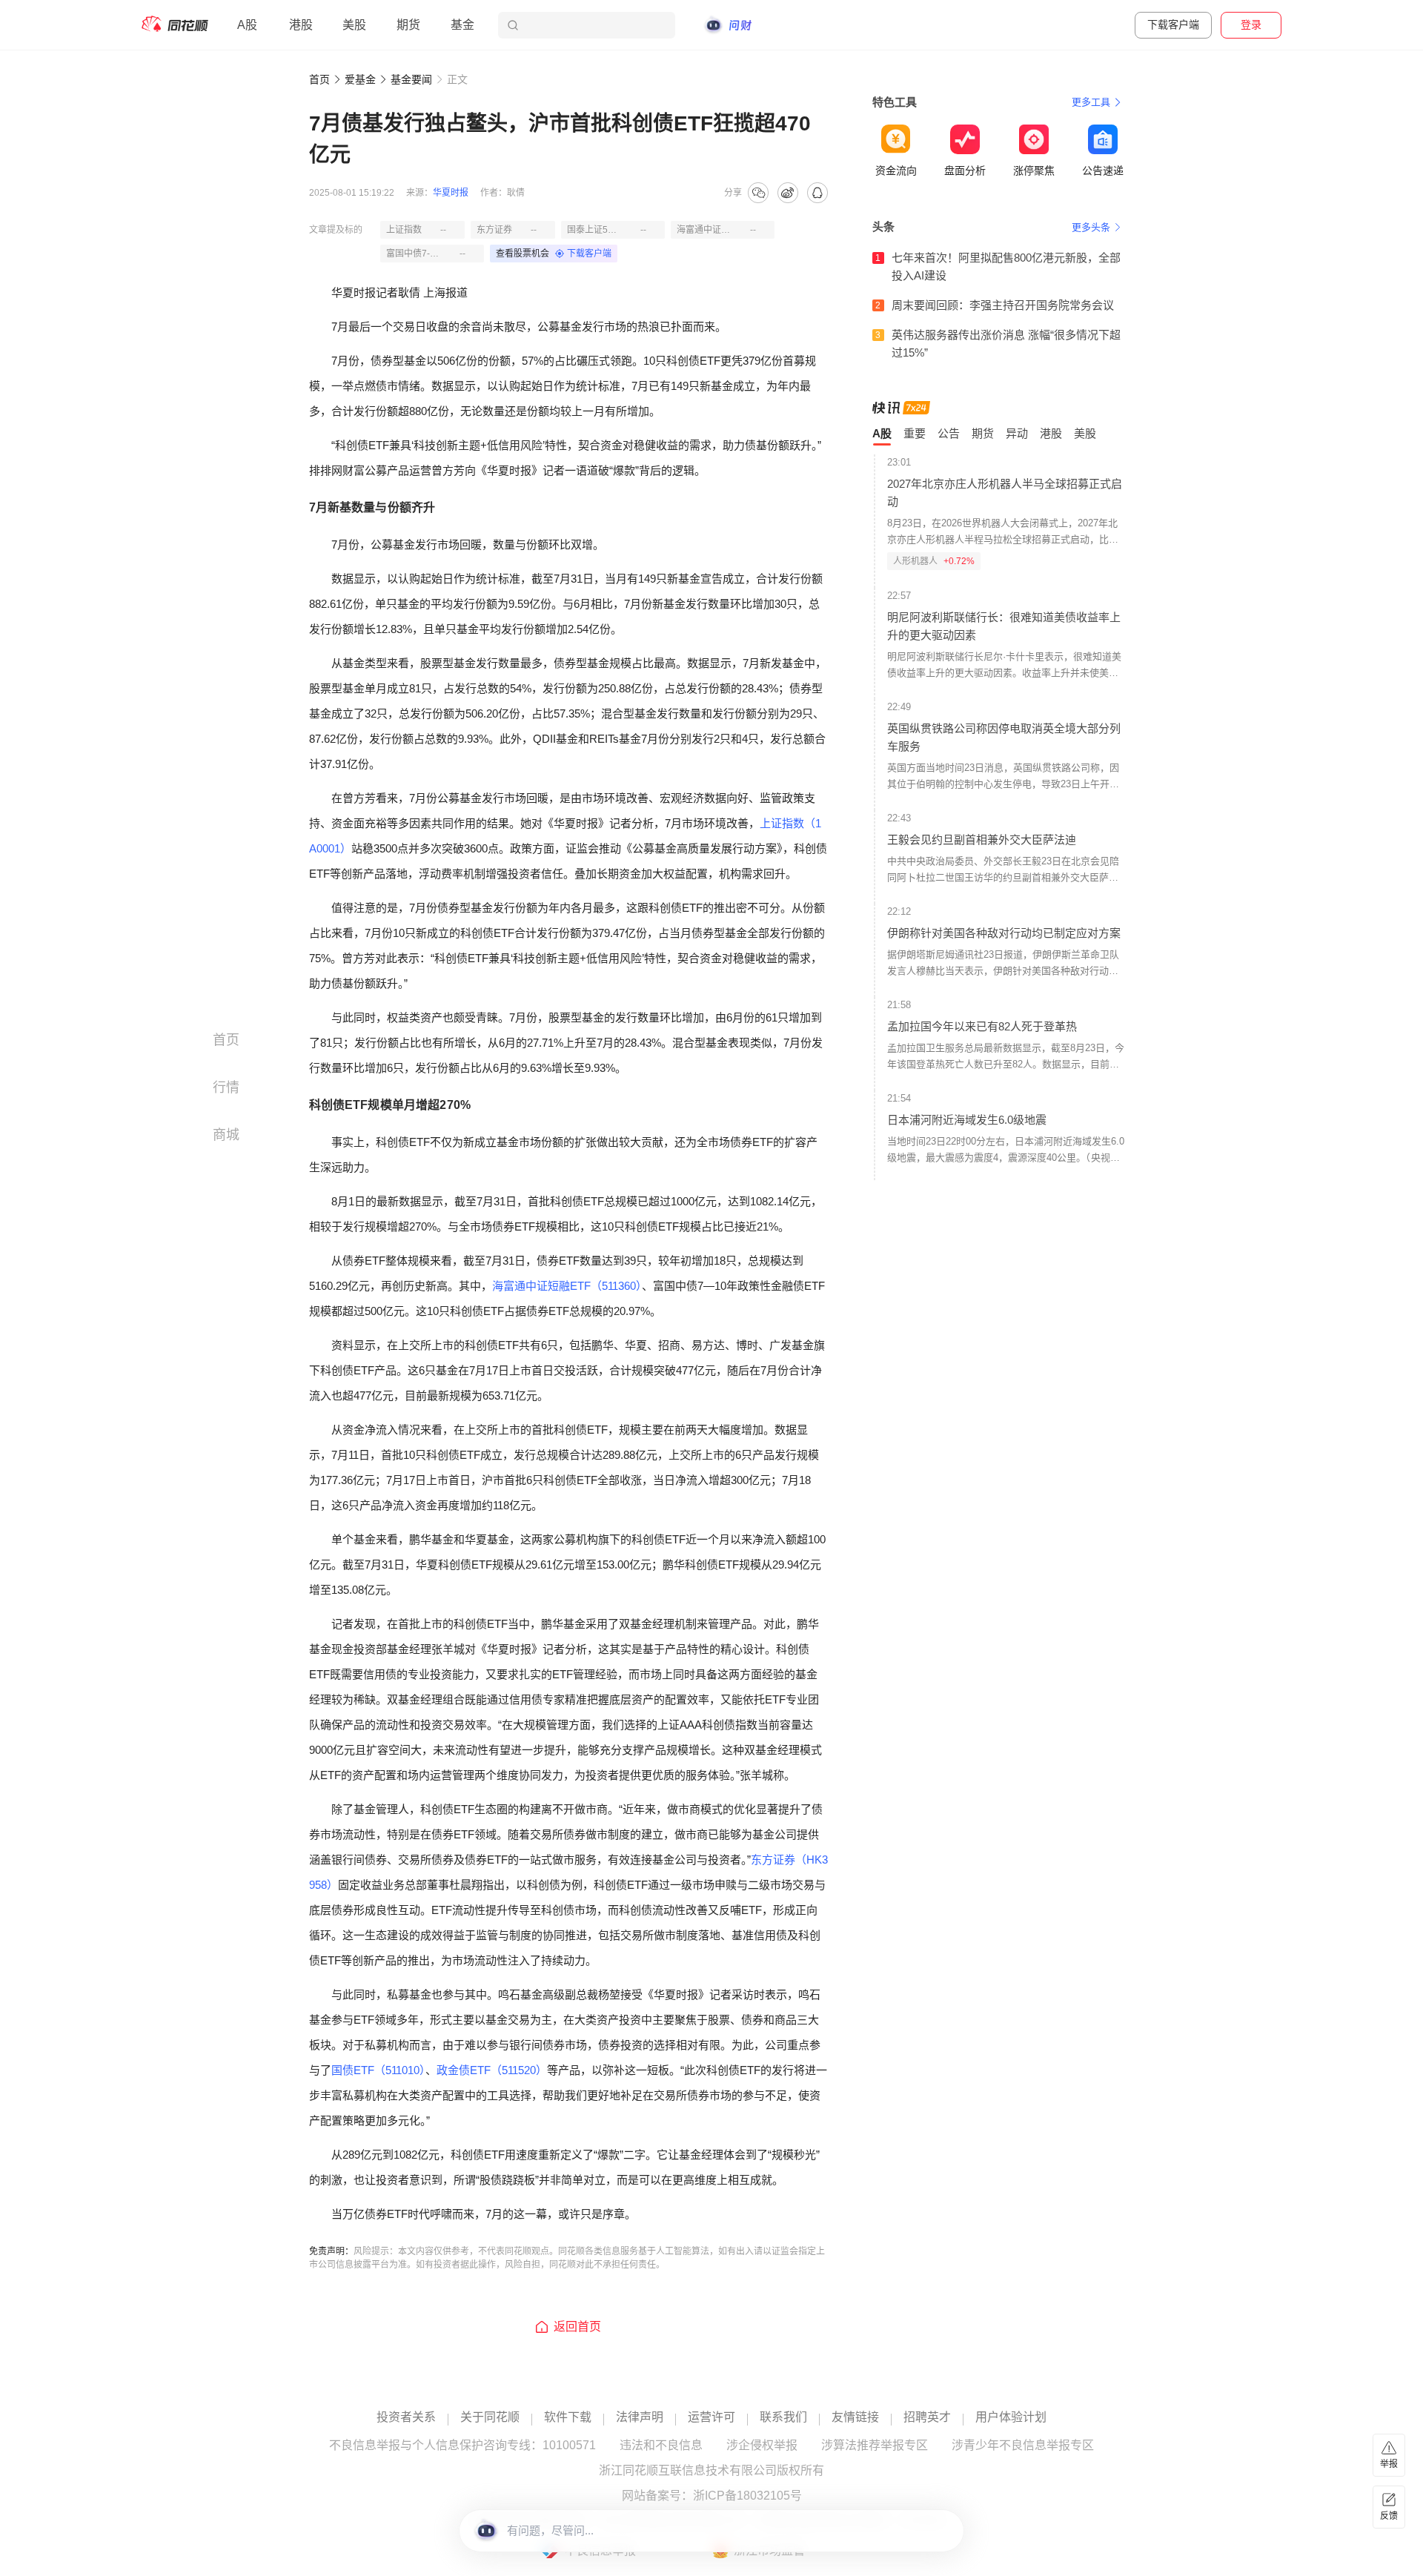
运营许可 (711, 2417)
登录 (1251, 24)
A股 (247, 25)
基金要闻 (411, 79)
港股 (301, 25)
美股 (354, 25)
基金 (462, 25)
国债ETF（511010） (378, 2070)
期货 (408, 25)
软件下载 (568, 2417)
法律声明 (640, 2417)
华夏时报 (451, 193)
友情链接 (855, 2417)
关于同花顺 (490, 2417)
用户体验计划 (1011, 2417)
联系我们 (783, 2417)
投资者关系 (406, 2417)
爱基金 (360, 79)
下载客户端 (1173, 24)
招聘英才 (927, 2417)
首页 (319, 79)
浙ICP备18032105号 (747, 2496)
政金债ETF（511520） (492, 2070)
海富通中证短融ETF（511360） (567, 1286)
